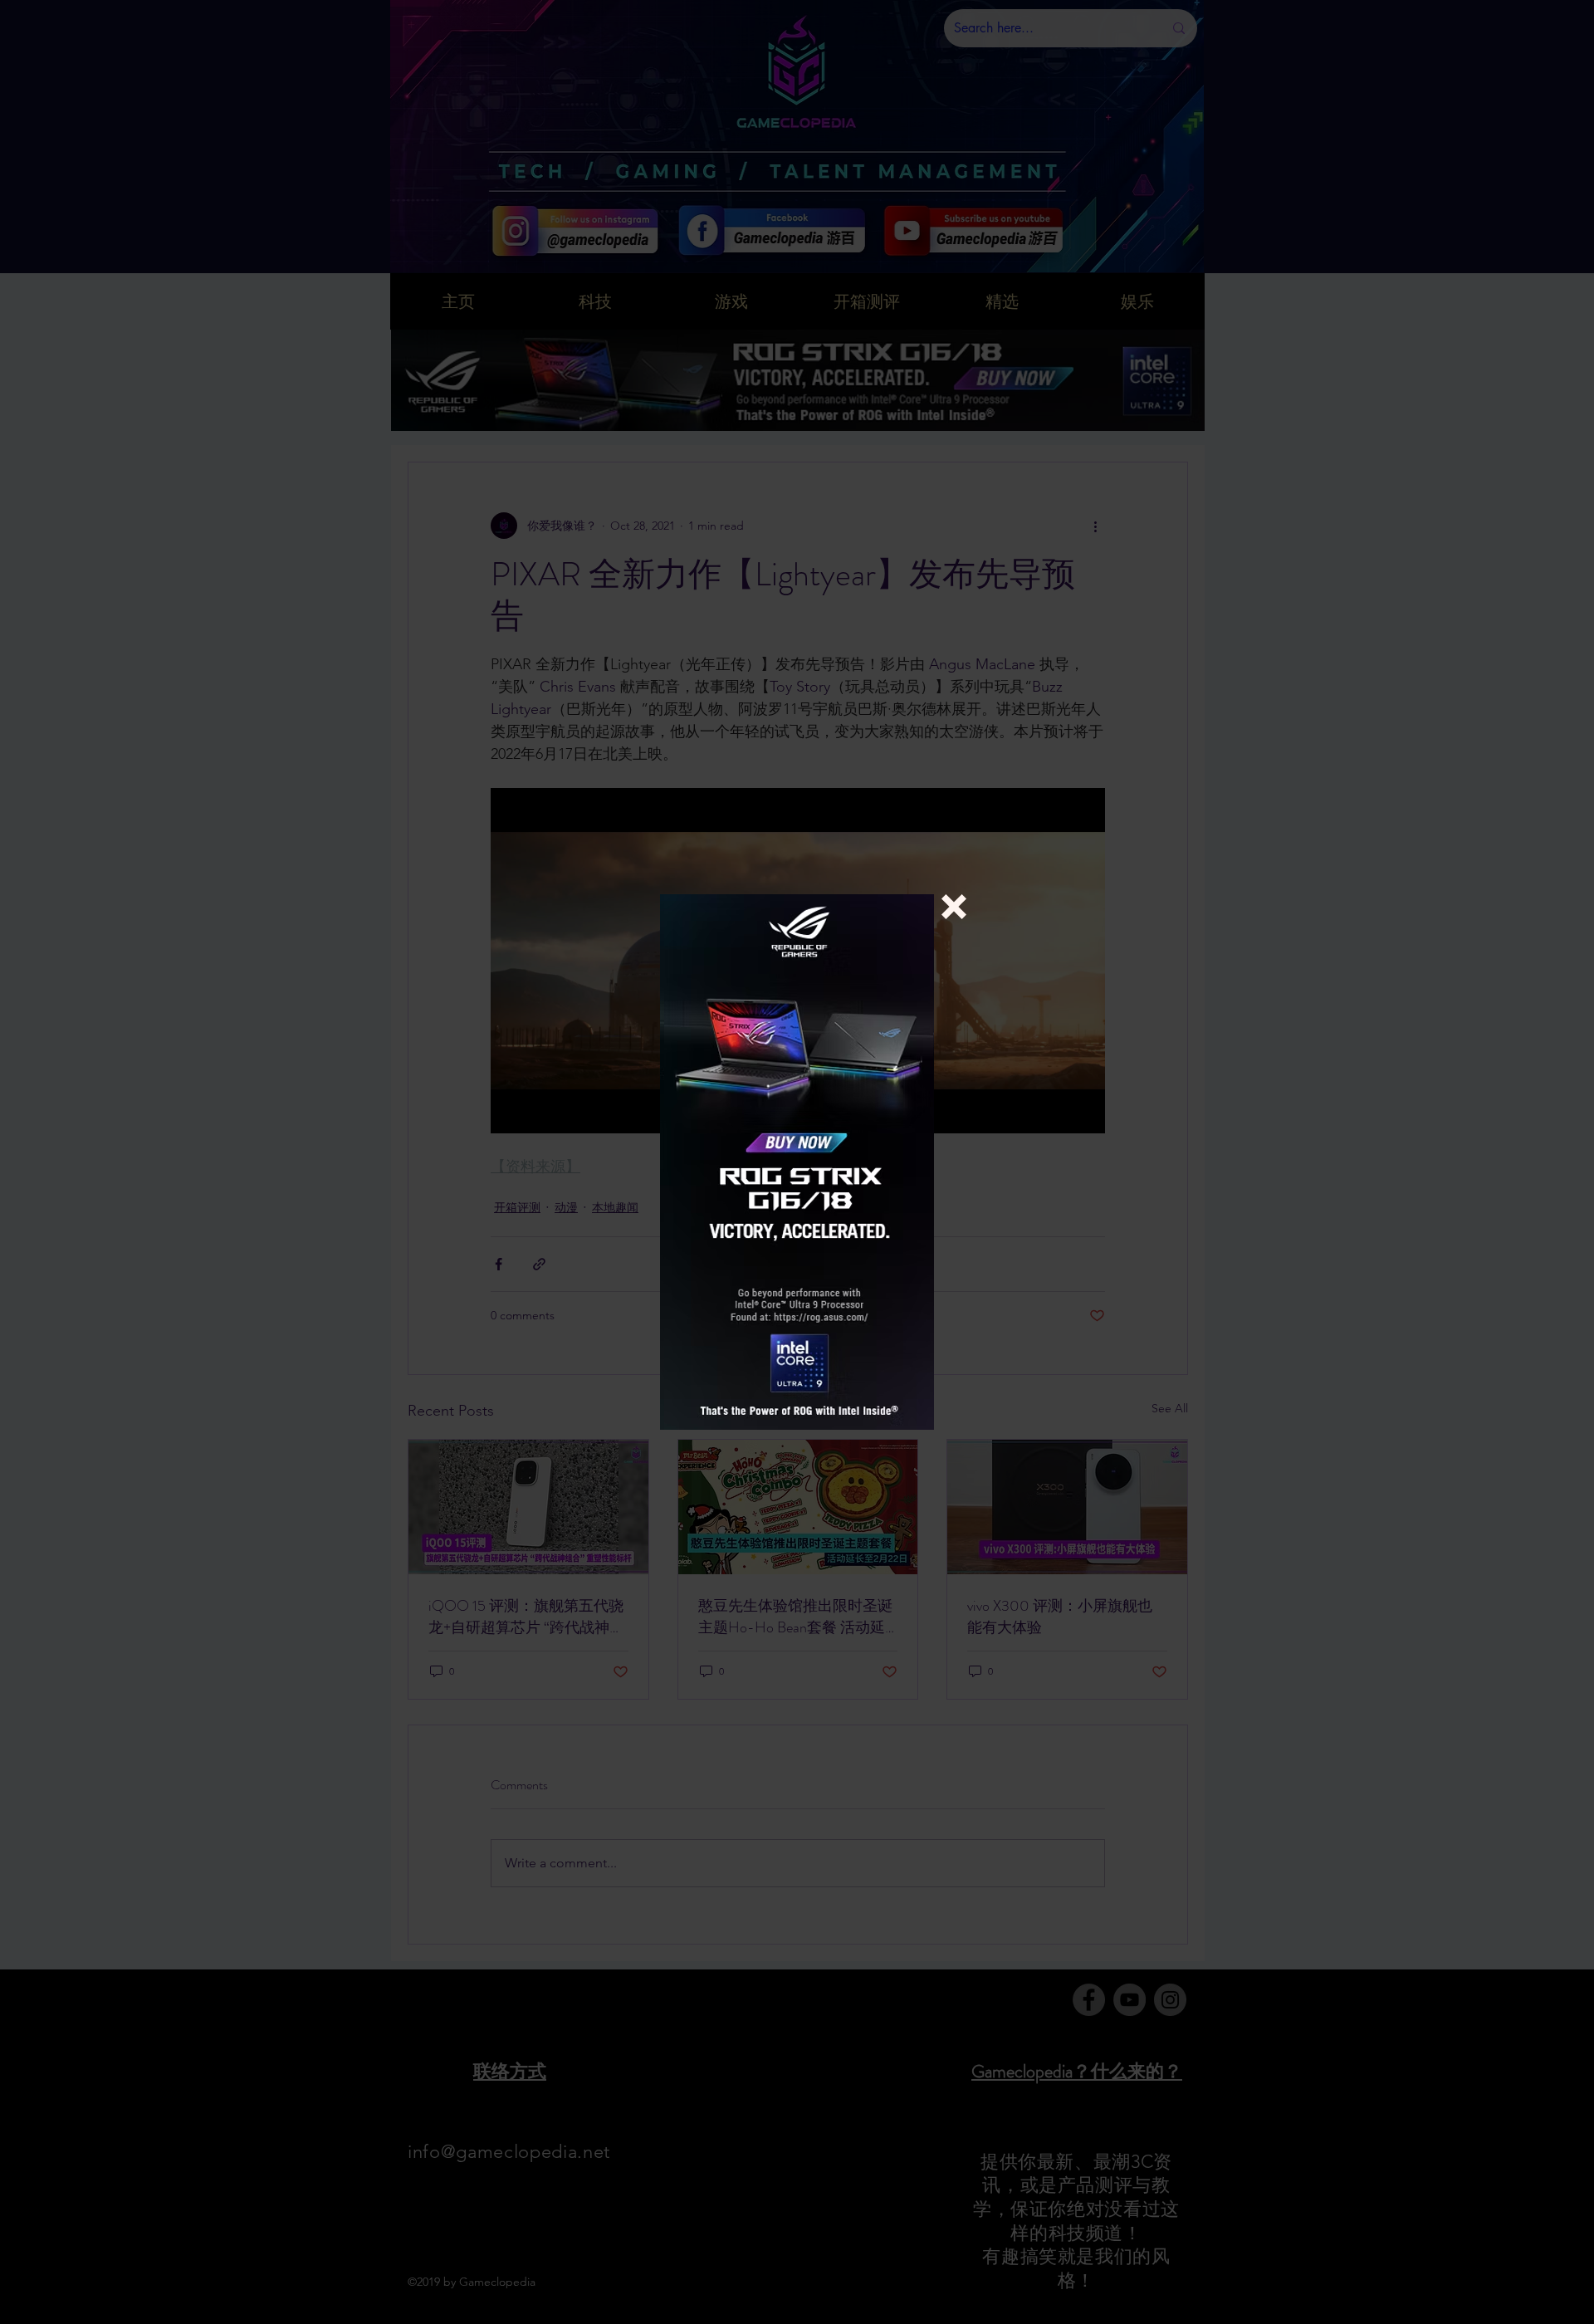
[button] (954, 907)
